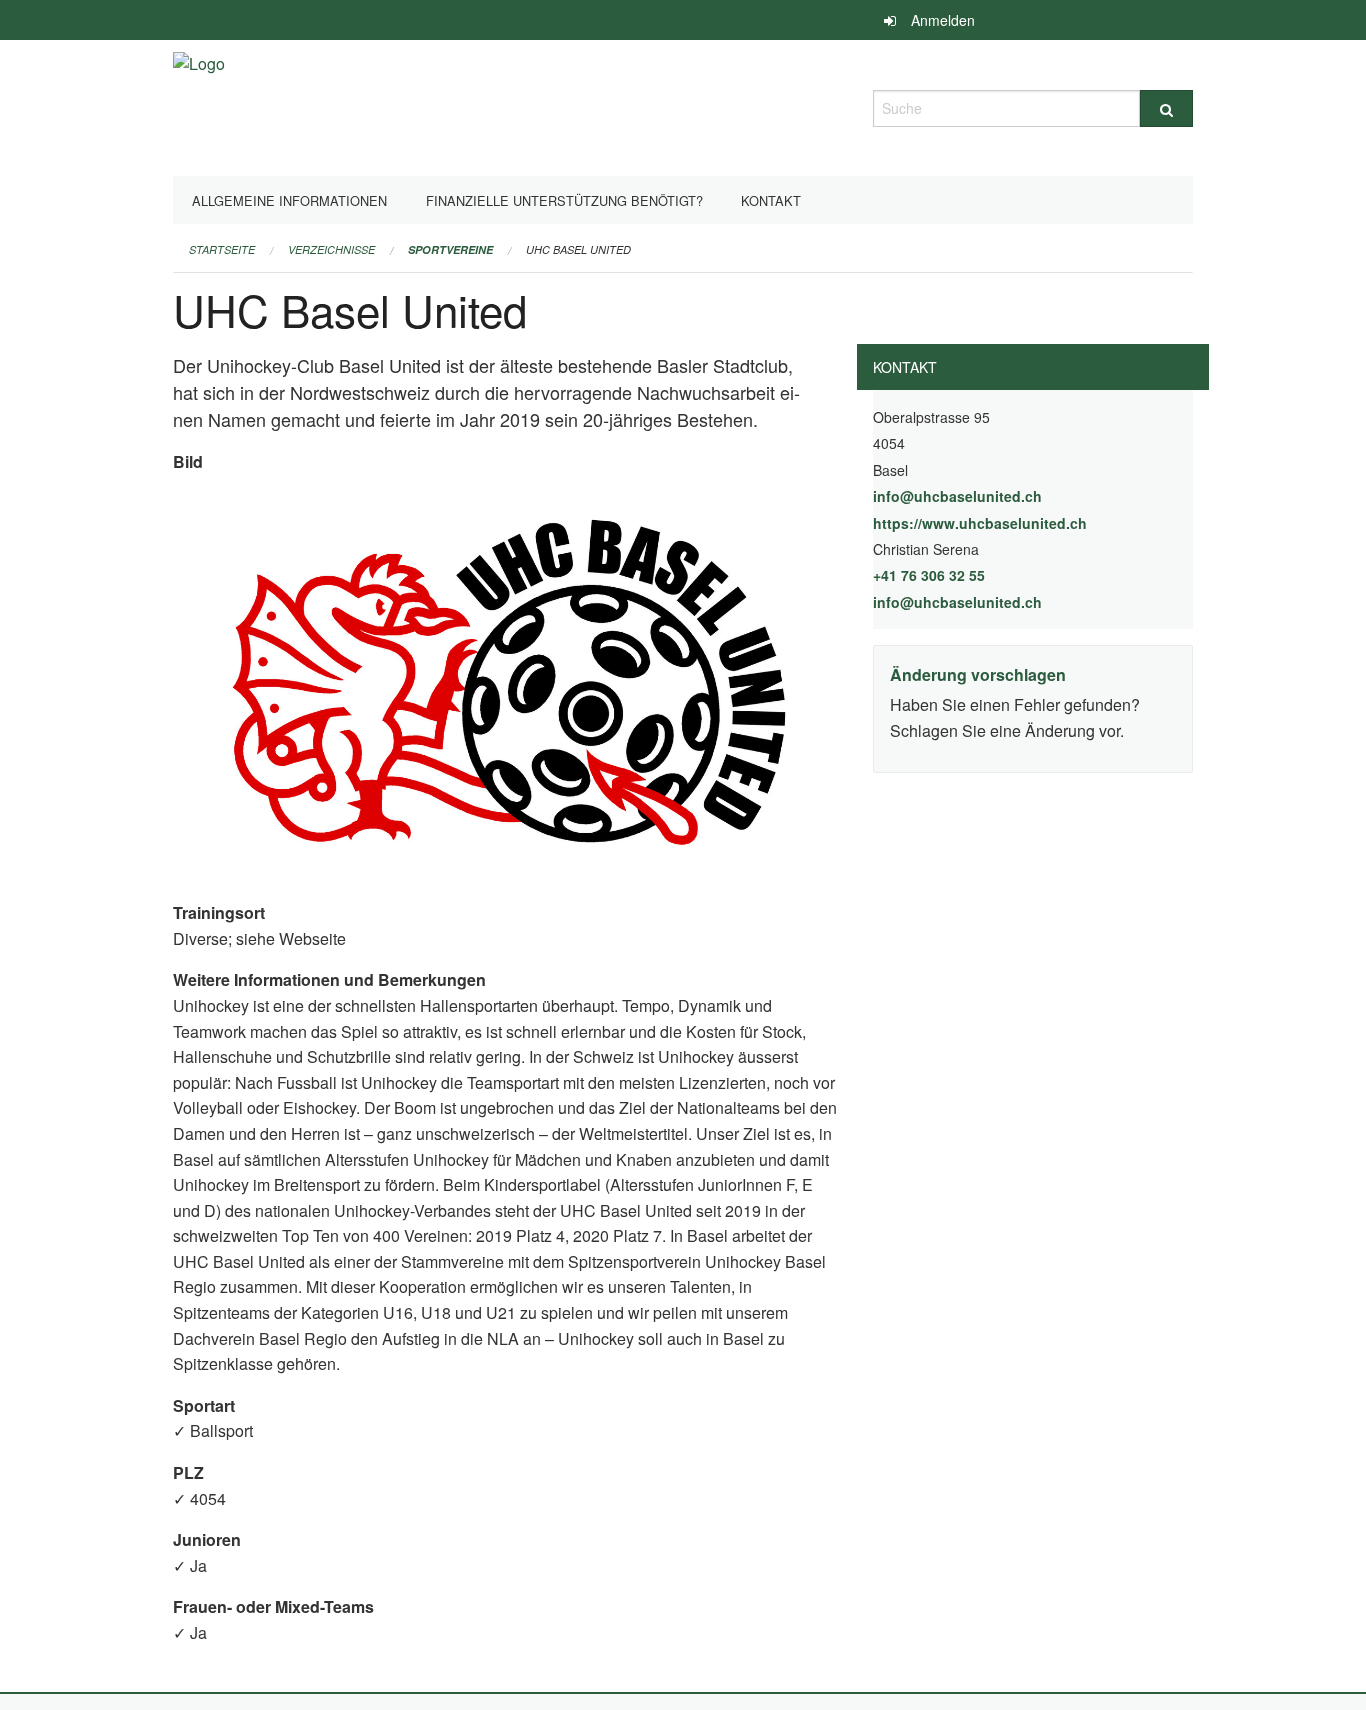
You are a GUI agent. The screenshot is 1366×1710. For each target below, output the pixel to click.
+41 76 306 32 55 (929, 575)
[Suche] (1166, 108)
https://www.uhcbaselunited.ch (1032, 523)
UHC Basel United (578, 249)
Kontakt (771, 200)
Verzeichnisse (331, 249)
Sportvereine (450, 249)
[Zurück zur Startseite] (199, 105)
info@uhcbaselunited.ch (957, 496)
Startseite (222, 249)
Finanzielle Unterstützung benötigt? (564, 200)
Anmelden (943, 20)
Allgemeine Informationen (289, 200)
